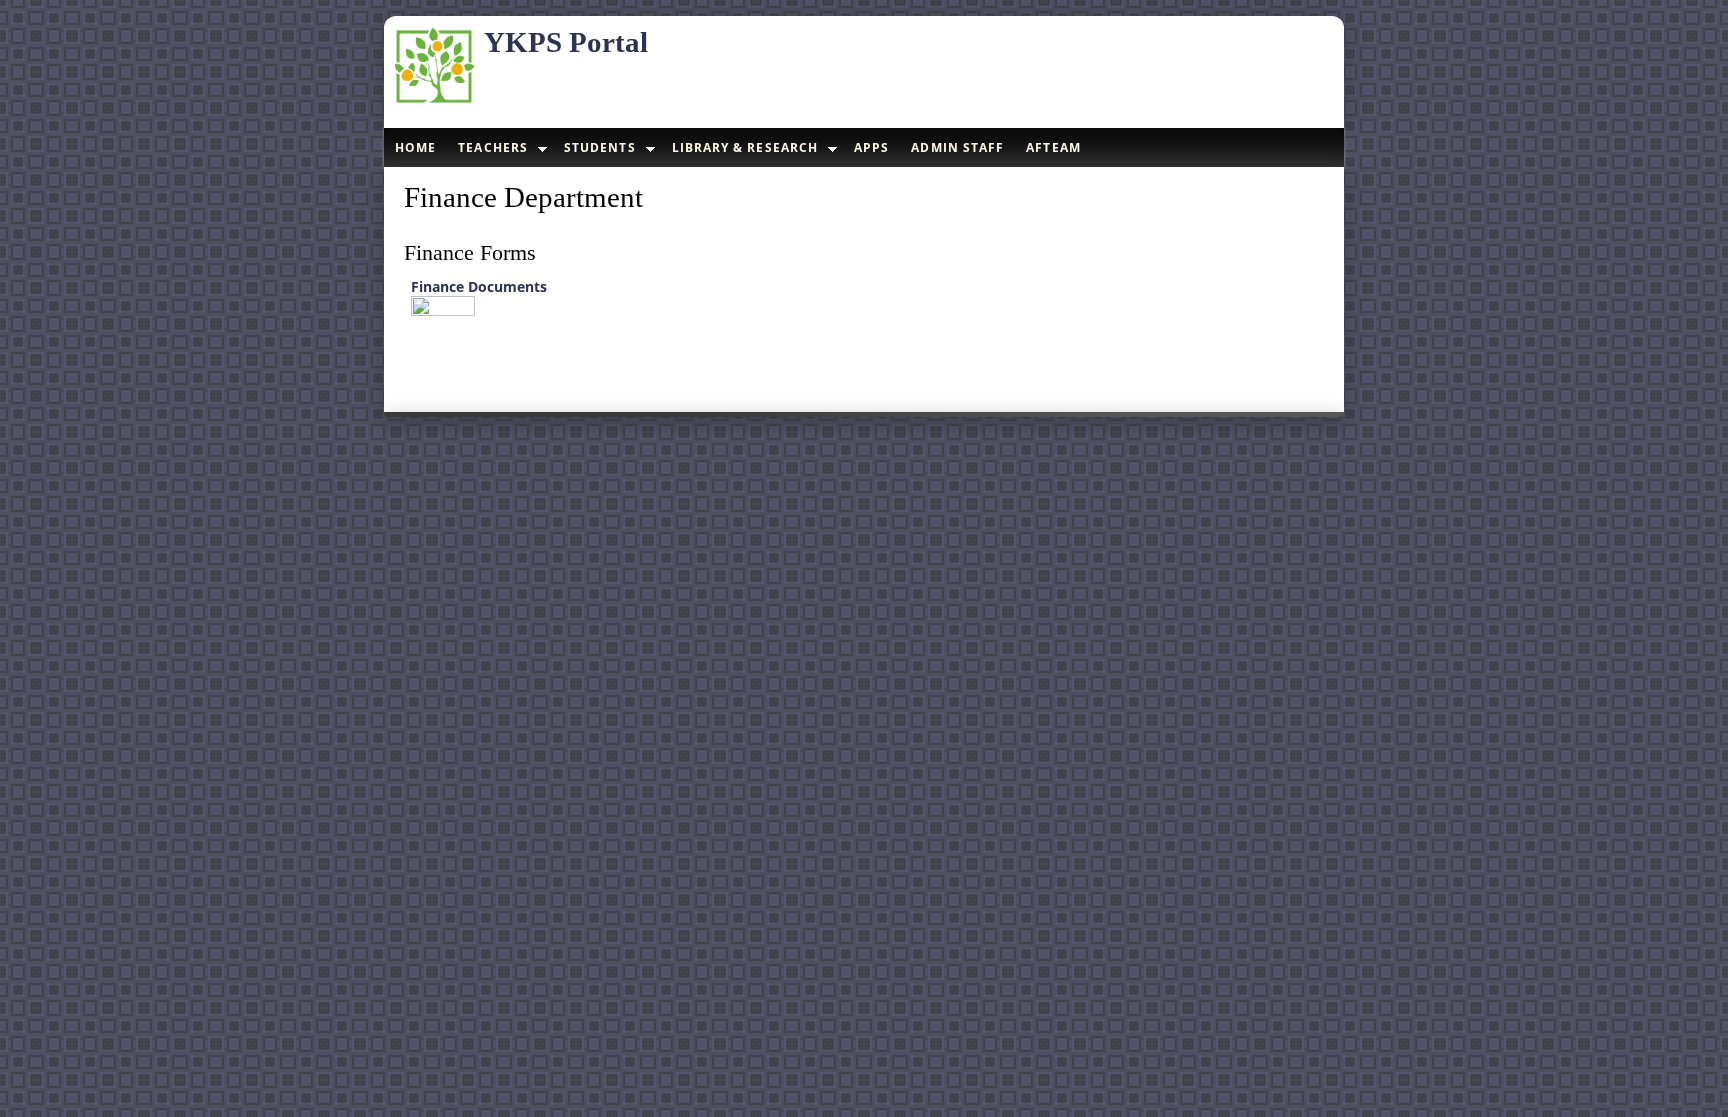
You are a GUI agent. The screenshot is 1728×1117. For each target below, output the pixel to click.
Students (600, 147)
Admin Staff (957, 147)
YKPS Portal (566, 42)
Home (415, 147)
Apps (871, 147)
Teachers (493, 147)
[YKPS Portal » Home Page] (434, 100)
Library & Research (745, 147)
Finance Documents (479, 286)
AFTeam (1053, 147)
